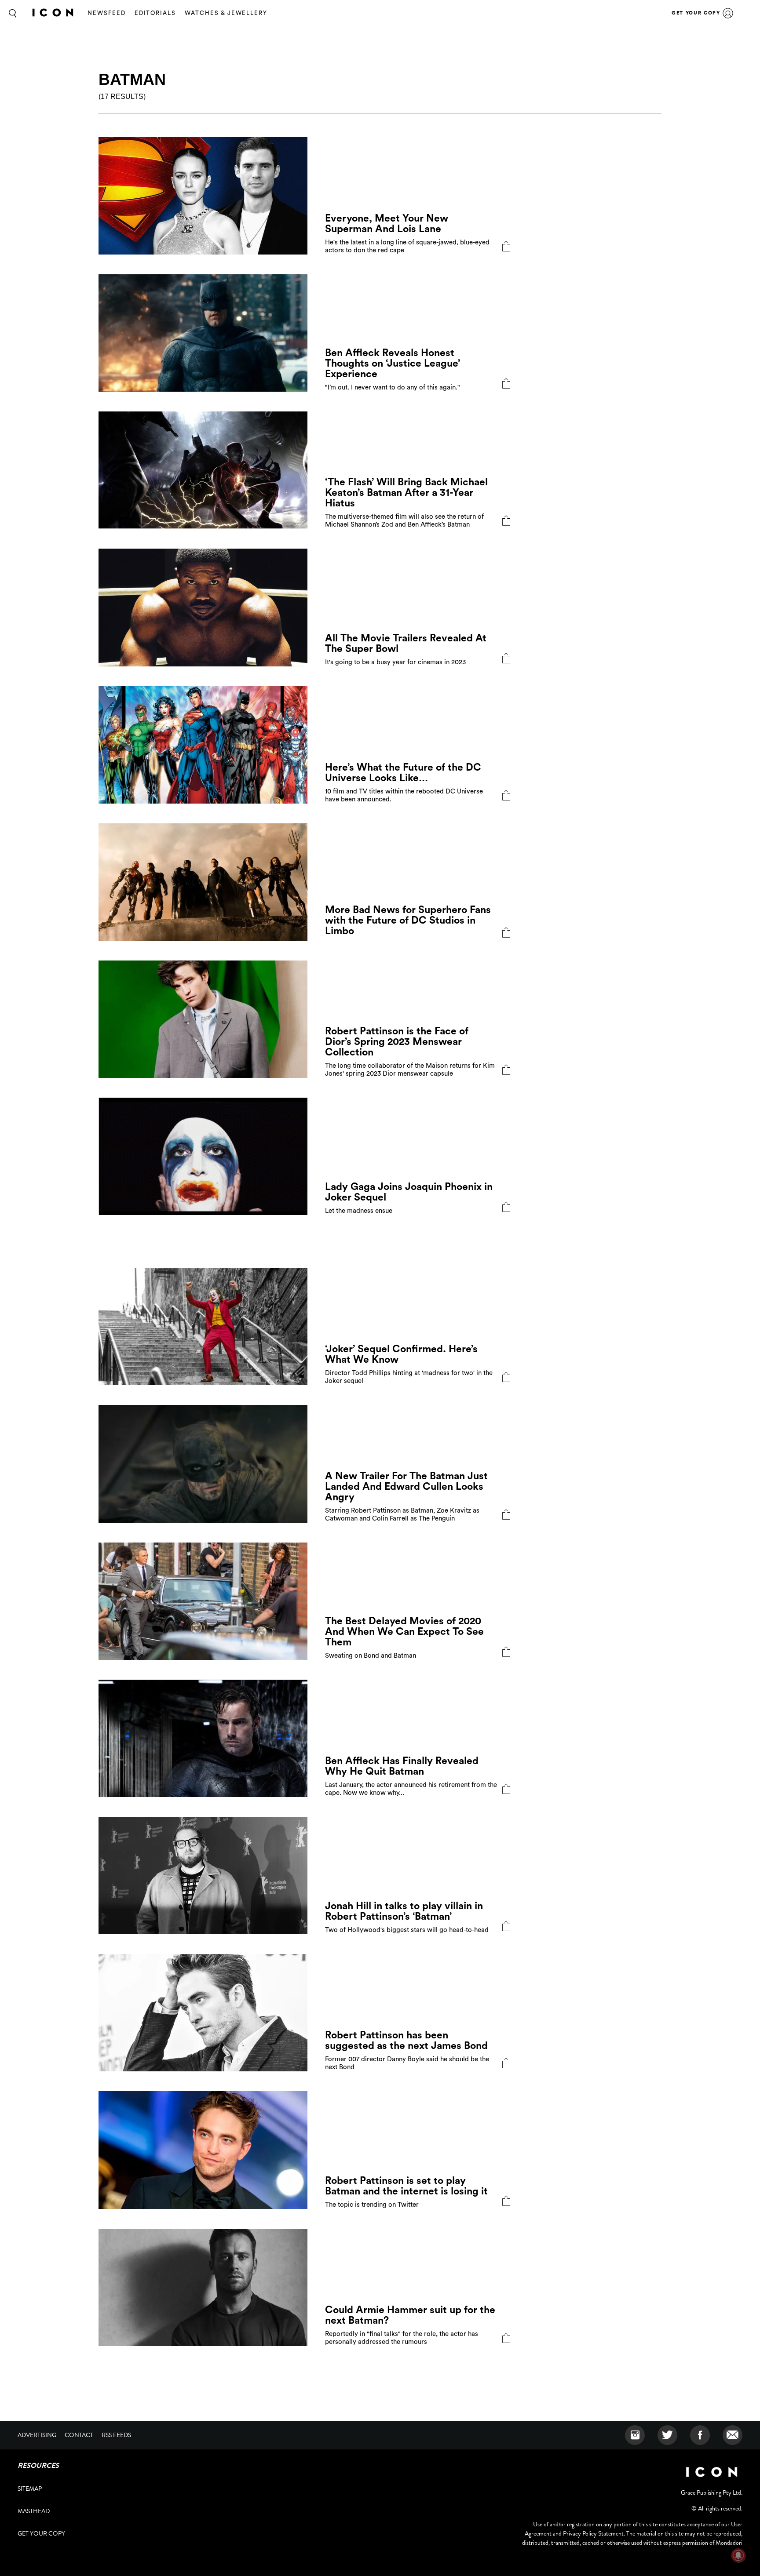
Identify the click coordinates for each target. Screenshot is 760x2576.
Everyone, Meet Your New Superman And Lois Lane (387, 224)
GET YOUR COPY (696, 13)
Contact (79, 2435)
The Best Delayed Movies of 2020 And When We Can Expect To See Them (404, 1632)
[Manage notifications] (738, 2555)
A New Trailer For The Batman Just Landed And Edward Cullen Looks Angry (406, 1486)
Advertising (37, 2435)
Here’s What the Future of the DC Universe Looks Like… (403, 773)
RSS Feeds (116, 2435)
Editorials (155, 13)
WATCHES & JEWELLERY (226, 13)
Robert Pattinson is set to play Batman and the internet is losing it (406, 2186)
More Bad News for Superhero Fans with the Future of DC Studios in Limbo (408, 920)
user (728, 13)
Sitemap (30, 2489)
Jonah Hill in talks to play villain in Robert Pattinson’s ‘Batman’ (404, 1911)
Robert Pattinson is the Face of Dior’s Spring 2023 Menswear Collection (397, 1042)
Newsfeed (107, 13)
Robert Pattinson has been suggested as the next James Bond (406, 2040)
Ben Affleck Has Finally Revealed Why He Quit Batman (402, 1766)
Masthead (34, 2511)
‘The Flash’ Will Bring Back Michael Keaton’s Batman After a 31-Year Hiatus (406, 493)
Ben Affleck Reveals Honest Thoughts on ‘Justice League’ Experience (393, 363)
